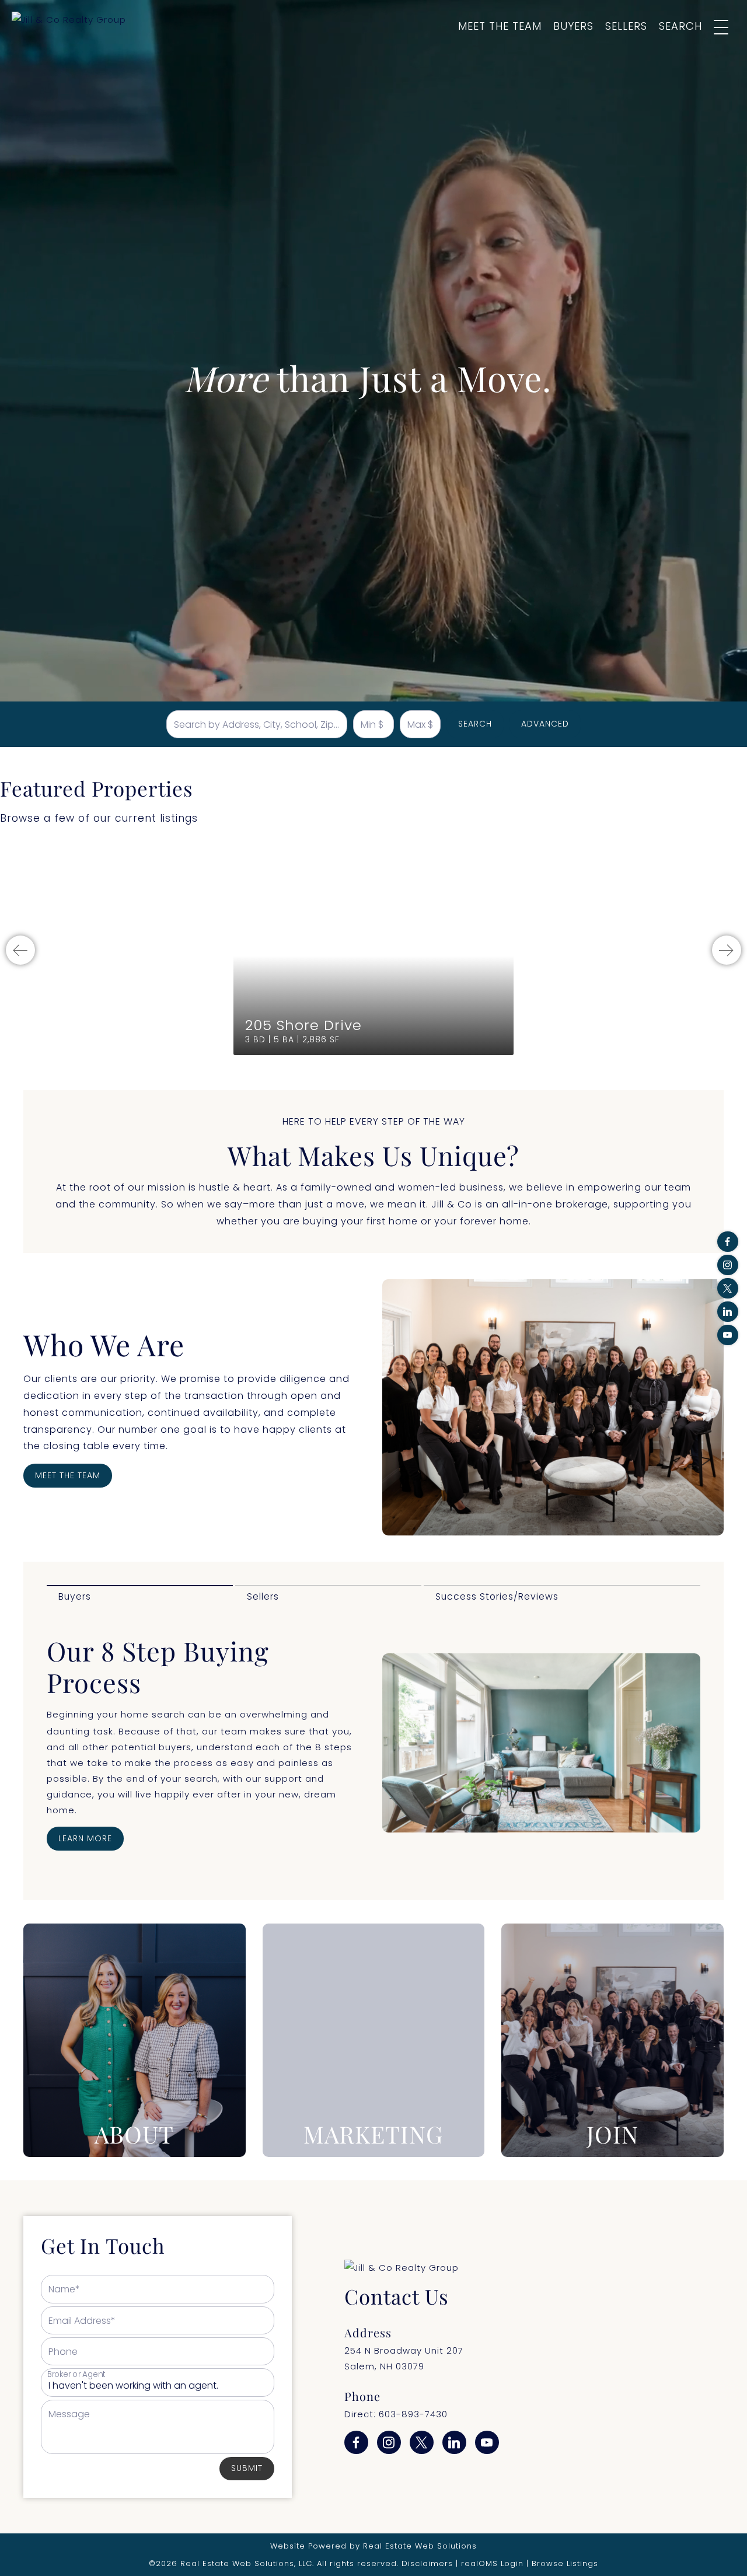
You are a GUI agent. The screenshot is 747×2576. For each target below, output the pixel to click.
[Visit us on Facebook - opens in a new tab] (728, 1242)
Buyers (573, 26)
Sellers (626, 26)
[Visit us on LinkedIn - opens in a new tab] (728, 1312)
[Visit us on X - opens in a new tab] (728, 1288)
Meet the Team (500, 26)
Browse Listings (565, 2563)
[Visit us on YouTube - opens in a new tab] (728, 1335)
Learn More (85, 1838)
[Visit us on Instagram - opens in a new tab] (728, 1265)
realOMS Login (492, 2563)
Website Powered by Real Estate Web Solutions (373, 2546)
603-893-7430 (413, 2414)
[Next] (727, 950)
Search (680, 26)
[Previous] (20, 950)
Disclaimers (427, 2563)
